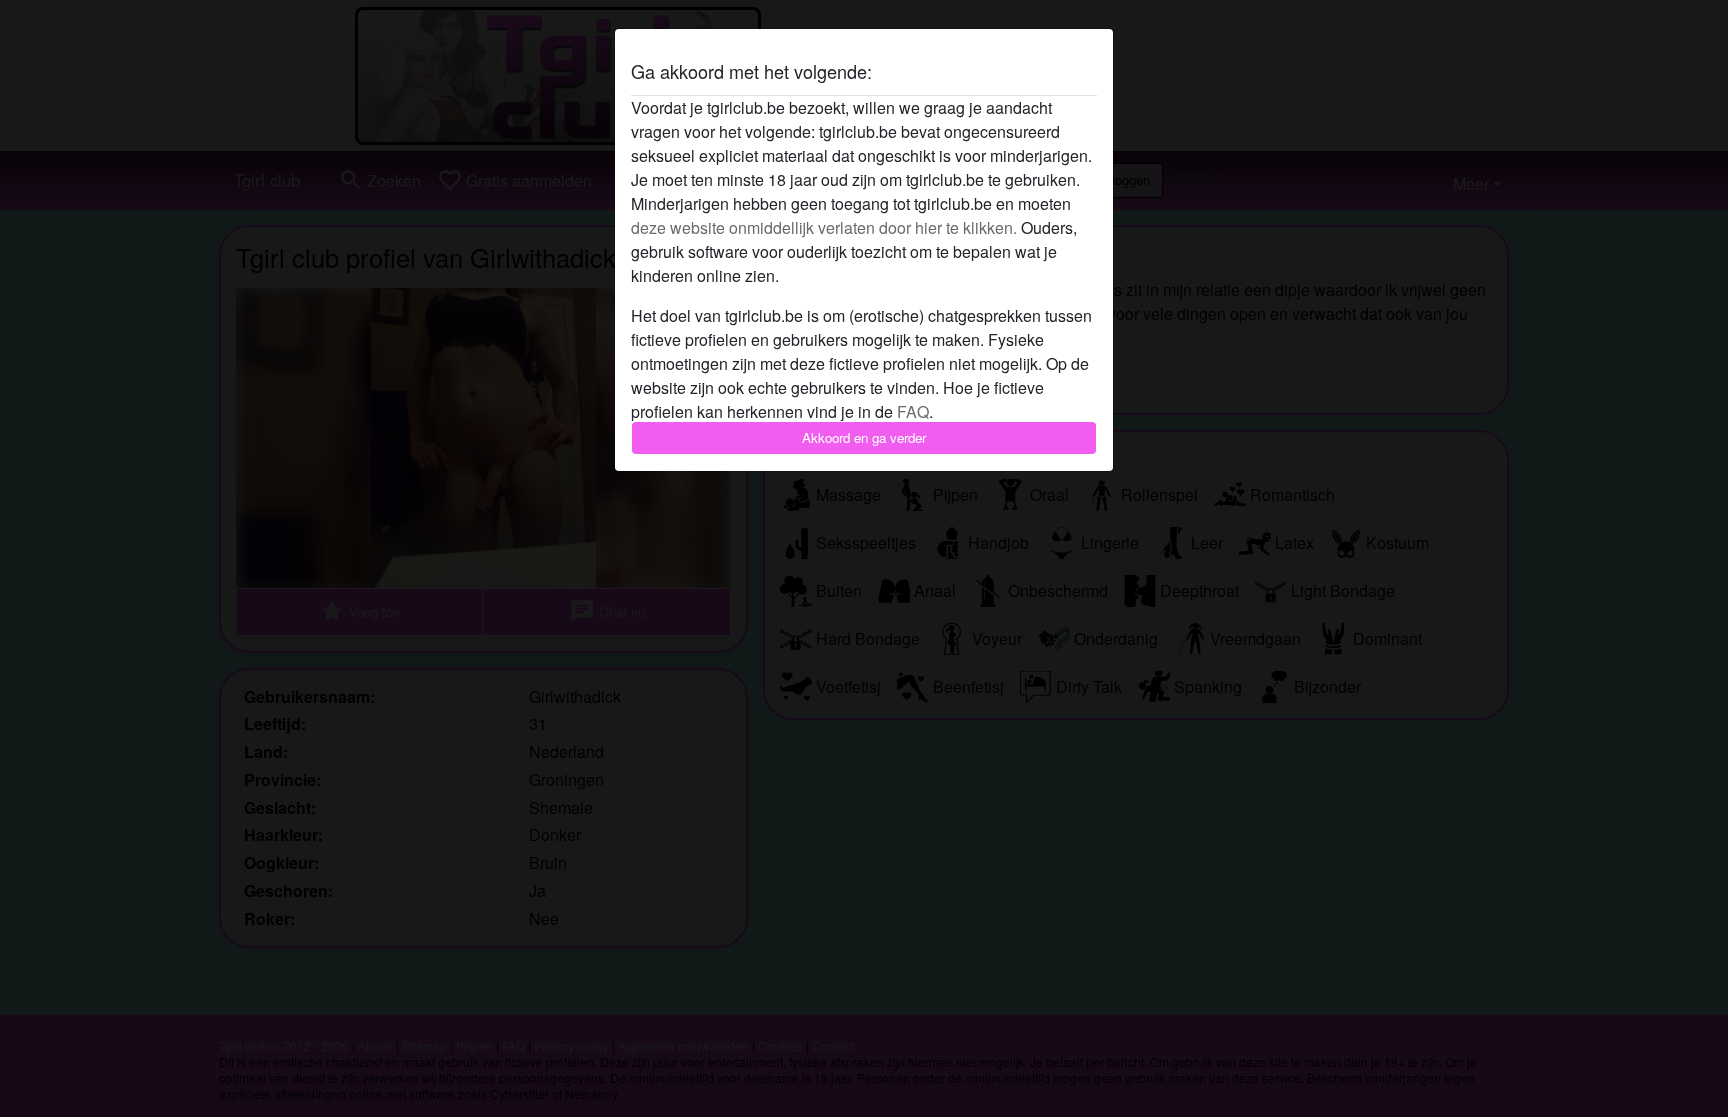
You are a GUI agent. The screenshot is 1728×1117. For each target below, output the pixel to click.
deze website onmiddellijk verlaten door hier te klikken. (824, 227)
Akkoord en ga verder (864, 437)
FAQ (913, 411)
